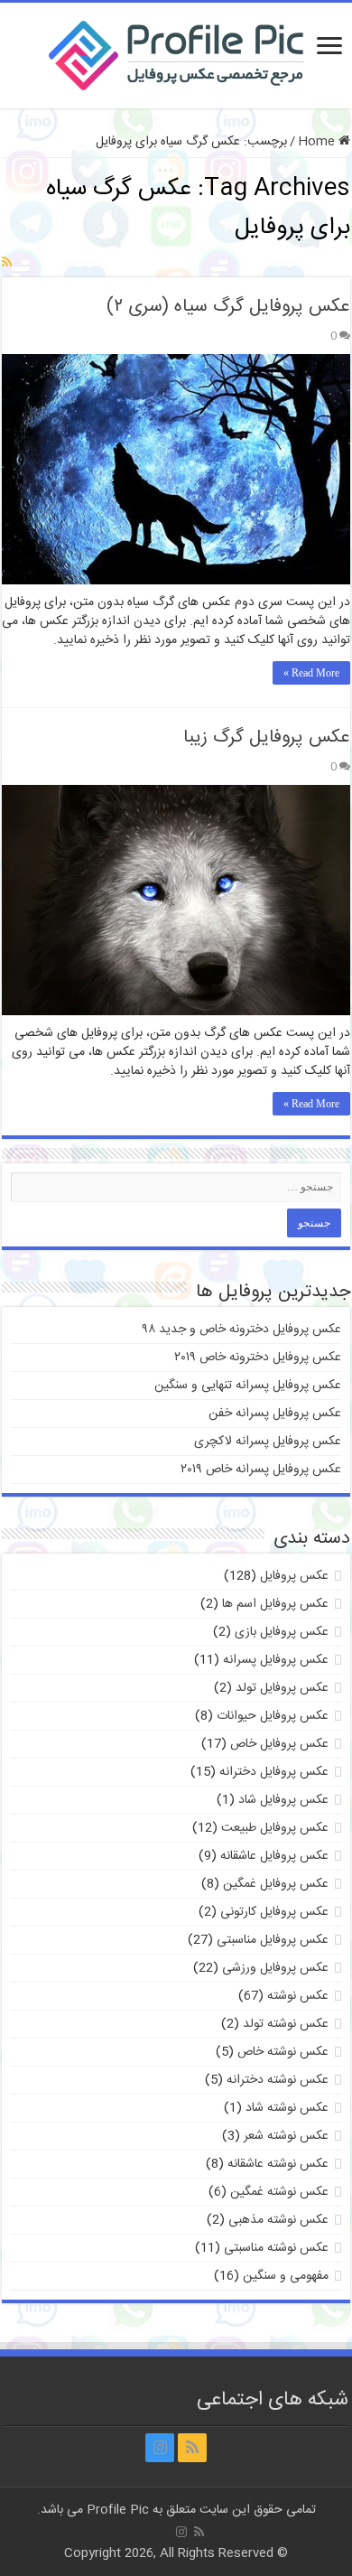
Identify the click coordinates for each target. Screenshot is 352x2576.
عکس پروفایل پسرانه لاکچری (268, 1442)
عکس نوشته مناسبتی (276, 2248)
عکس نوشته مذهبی (278, 2220)
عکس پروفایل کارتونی (274, 1912)
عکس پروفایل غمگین (276, 1884)
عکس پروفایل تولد (282, 1688)
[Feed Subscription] (7, 264)
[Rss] (192, 2448)
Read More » (311, 673)
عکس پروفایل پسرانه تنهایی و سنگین (248, 1386)
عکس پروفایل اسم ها (275, 1604)
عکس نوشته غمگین (279, 2192)
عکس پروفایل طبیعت (275, 1828)
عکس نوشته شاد (287, 2108)
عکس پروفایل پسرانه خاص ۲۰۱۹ (261, 1470)
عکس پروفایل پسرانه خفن (275, 1414)
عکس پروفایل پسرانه (276, 1660)
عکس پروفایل (294, 1576)
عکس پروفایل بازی (282, 1632)
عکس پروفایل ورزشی (275, 1968)
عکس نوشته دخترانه (278, 2080)
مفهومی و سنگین (286, 2276)
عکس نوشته (298, 1996)
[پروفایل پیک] (176, 52)
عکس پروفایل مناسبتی (273, 1940)
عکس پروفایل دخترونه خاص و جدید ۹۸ (242, 1330)
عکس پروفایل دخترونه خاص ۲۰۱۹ (258, 1358)
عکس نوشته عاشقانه (278, 2164)
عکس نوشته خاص (283, 2052)
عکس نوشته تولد (286, 2024)
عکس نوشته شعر (286, 2136)
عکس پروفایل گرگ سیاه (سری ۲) (228, 307)
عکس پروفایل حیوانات (273, 1716)
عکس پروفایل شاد (283, 1800)
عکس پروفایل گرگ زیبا (267, 737)
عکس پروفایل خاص (279, 1744)
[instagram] (160, 2448)
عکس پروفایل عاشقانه (274, 1856)
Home (318, 142)
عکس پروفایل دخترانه (274, 1772)
